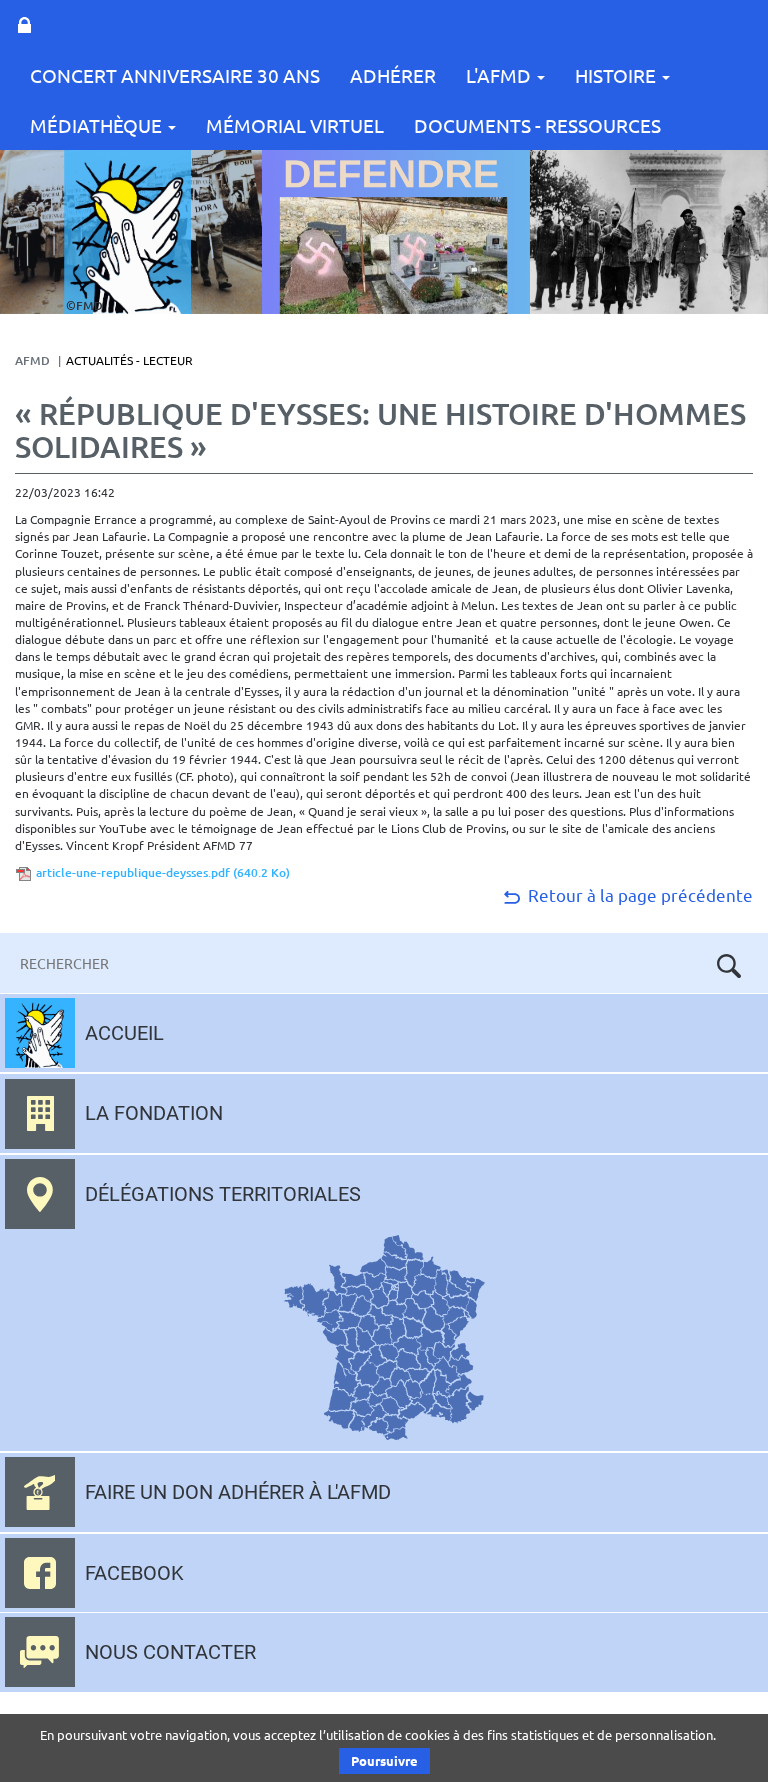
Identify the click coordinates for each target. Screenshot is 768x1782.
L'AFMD (500, 75)
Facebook (134, 1573)
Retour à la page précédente (638, 894)
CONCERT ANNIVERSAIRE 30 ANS (175, 75)
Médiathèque (98, 125)
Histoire (617, 75)
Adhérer (393, 75)
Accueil (124, 1033)
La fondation (154, 1113)
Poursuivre (384, 1760)
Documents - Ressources (537, 125)
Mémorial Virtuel (295, 125)
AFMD (32, 360)
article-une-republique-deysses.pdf (163, 872)
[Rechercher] (729, 966)
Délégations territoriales (223, 1194)
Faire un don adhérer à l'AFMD (238, 1492)
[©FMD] (127, 230)
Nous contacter (170, 1652)
